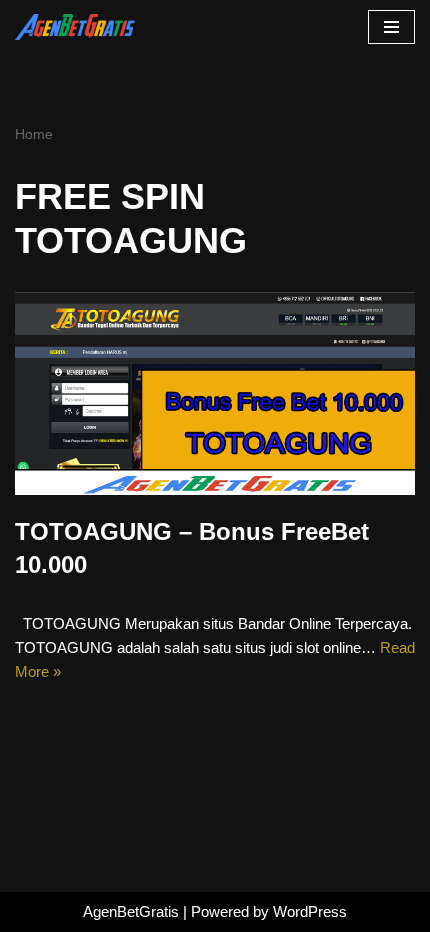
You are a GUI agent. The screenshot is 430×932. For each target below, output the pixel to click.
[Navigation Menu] (391, 27)
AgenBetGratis (131, 911)
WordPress (310, 911)
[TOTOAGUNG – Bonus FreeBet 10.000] (215, 393)
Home (34, 134)
